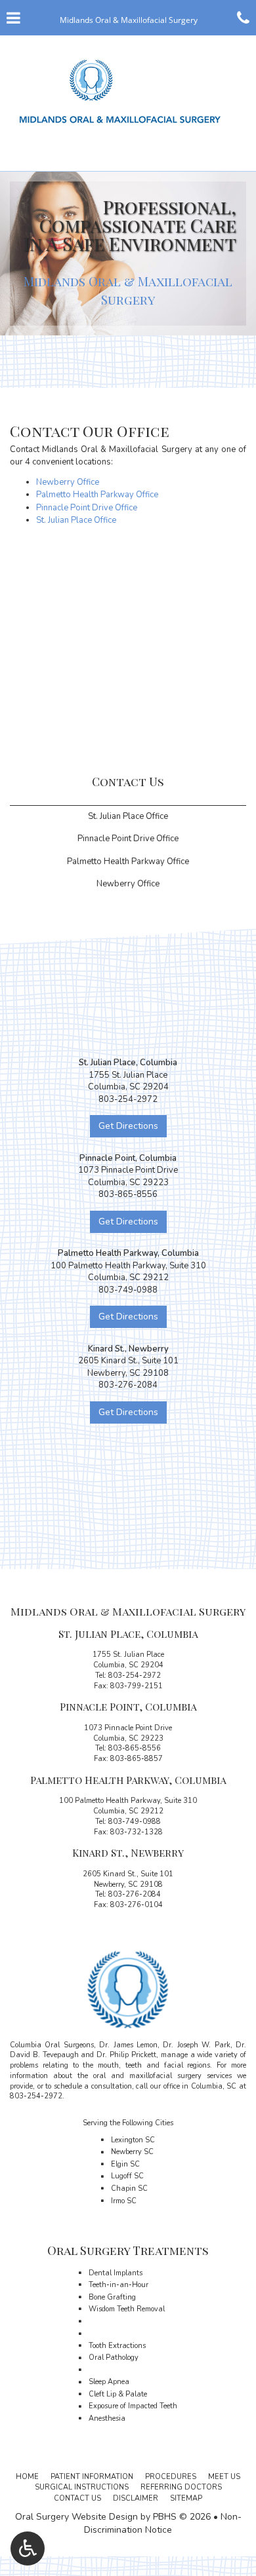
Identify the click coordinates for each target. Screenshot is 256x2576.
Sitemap (186, 2498)
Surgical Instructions (82, 2487)
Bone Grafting (112, 2297)
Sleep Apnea (109, 2382)
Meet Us (224, 2477)
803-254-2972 (135, 1676)
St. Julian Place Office (76, 520)
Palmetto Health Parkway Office (97, 495)
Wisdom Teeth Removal (127, 2309)
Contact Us (128, 782)
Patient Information (92, 2477)
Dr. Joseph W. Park (196, 2045)
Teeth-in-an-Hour (118, 2285)
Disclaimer (136, 2498)
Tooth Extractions (117, 2346)
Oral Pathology (114, 2358)
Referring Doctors (181, 2487)
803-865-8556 (135, 1748)
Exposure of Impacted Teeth (133, 2406)
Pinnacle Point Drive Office (87, 508)
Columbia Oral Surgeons (52, 2045)
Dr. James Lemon (128, 2045)
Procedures (171, 2477)
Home (27, 2477)
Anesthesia (107, 2418)
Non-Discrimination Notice (163, 2523)
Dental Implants (116, 2273)
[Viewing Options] (28, 2548)
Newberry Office (68, 482)
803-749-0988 (135, 1822)
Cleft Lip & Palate (118, 2394)
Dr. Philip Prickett (126, 2055)
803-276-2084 (135, 1894)
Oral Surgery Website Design (76, 2517)
